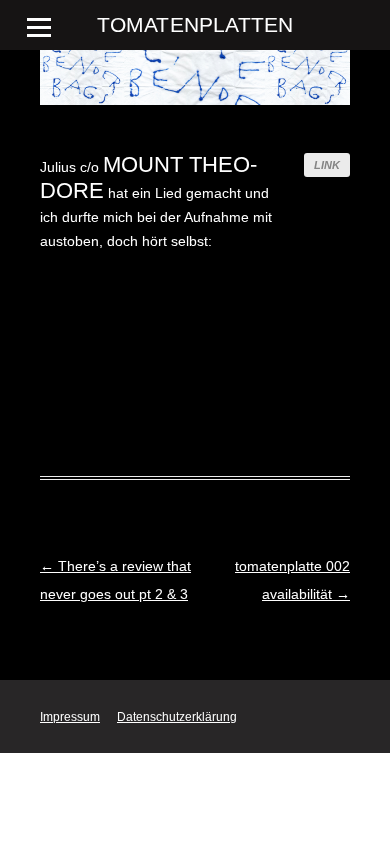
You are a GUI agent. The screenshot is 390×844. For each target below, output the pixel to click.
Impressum (70, 717)
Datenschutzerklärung (177, 717)
